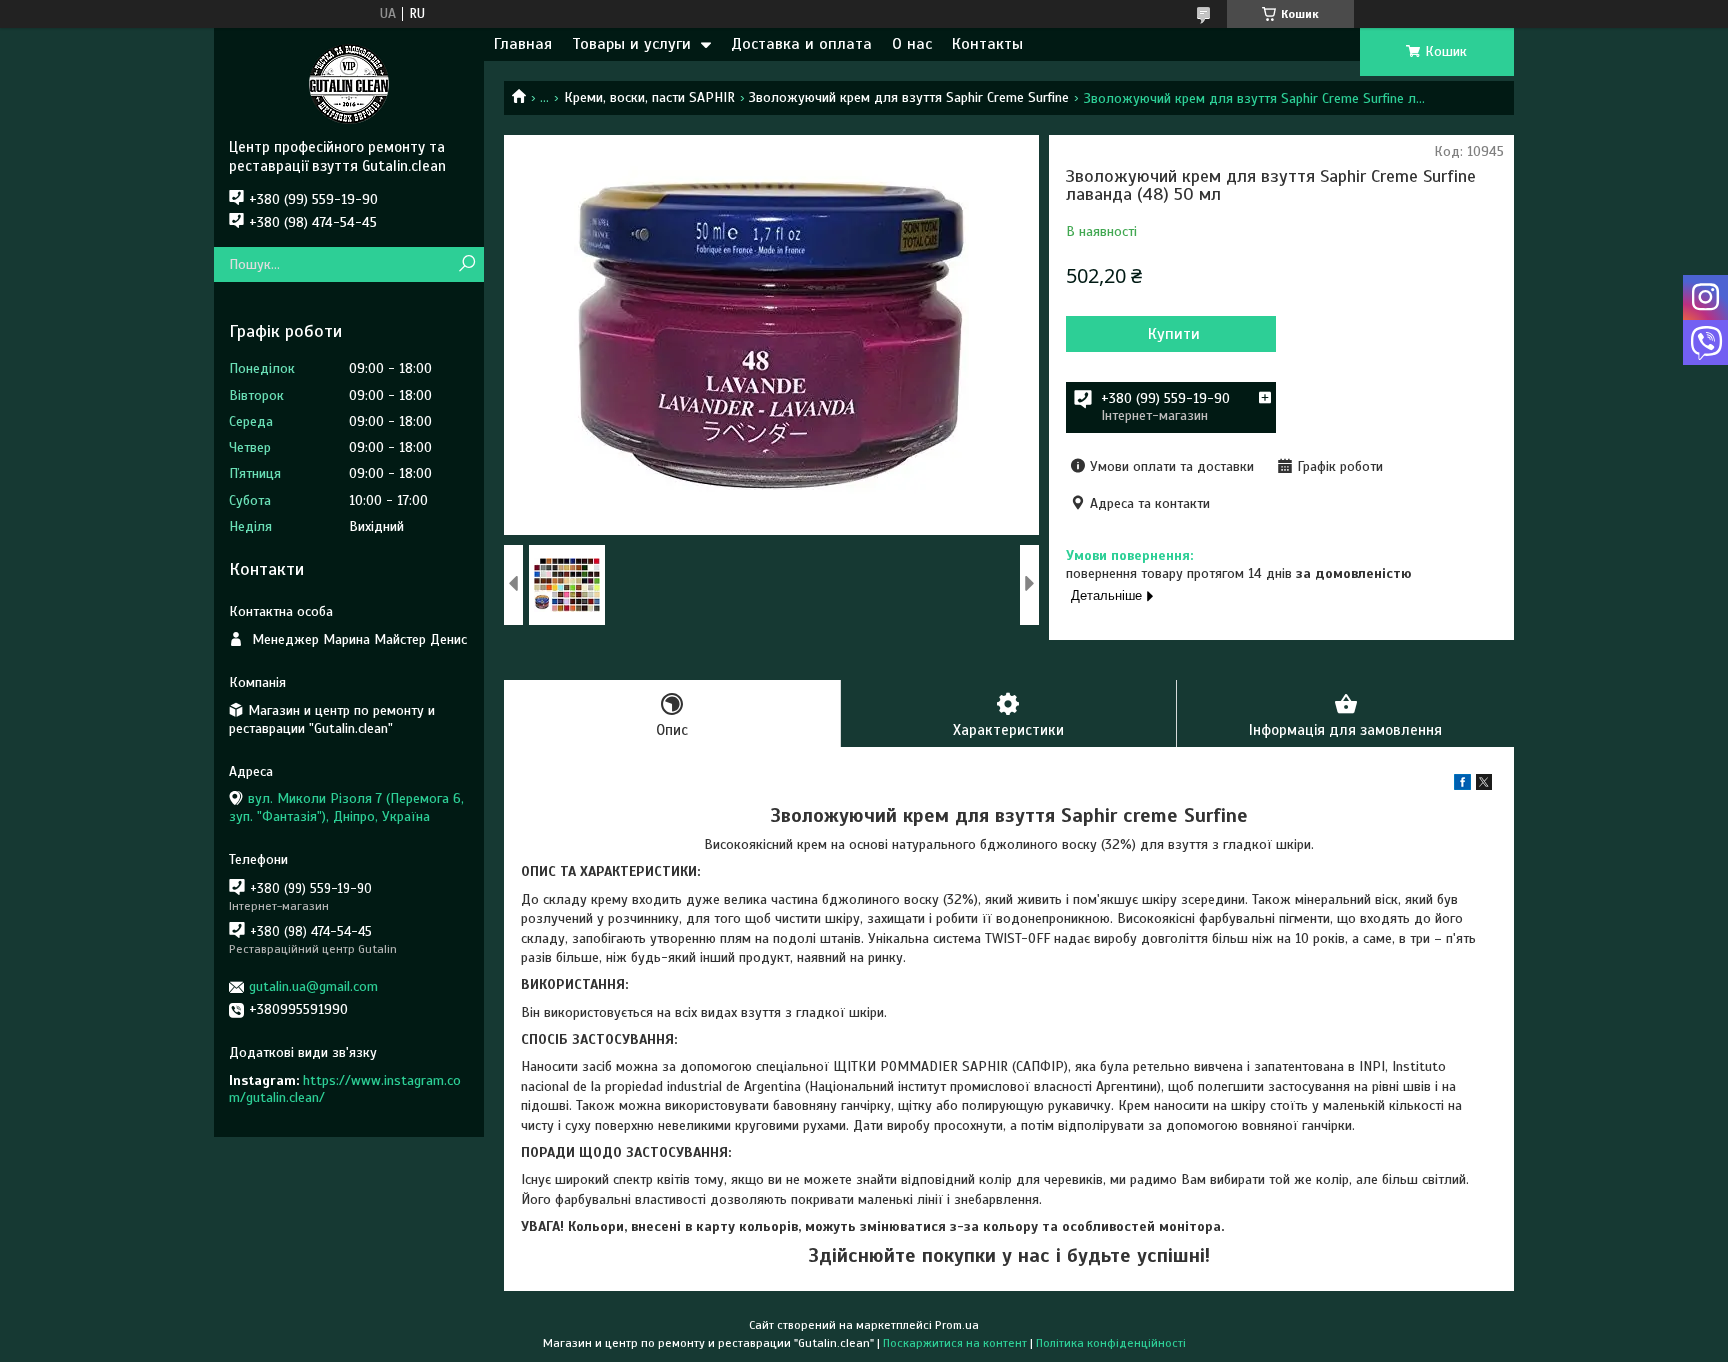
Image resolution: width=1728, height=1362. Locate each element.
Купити (1174, 334)
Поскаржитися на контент (955, 1343)
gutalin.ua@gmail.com (313, 986)
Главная (523, 44)
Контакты (987, 44)
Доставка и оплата (801, 44)
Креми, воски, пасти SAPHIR (649, 97)
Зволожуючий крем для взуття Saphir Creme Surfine (909, 97)
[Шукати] (466, 264)
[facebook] (1462, 785)
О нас (912, 44)
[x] (1484, 785)
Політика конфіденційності (1111, 1343)
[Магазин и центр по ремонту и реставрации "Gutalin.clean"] (349, 83)
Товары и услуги (631, 44)
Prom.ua (957, 1325)
